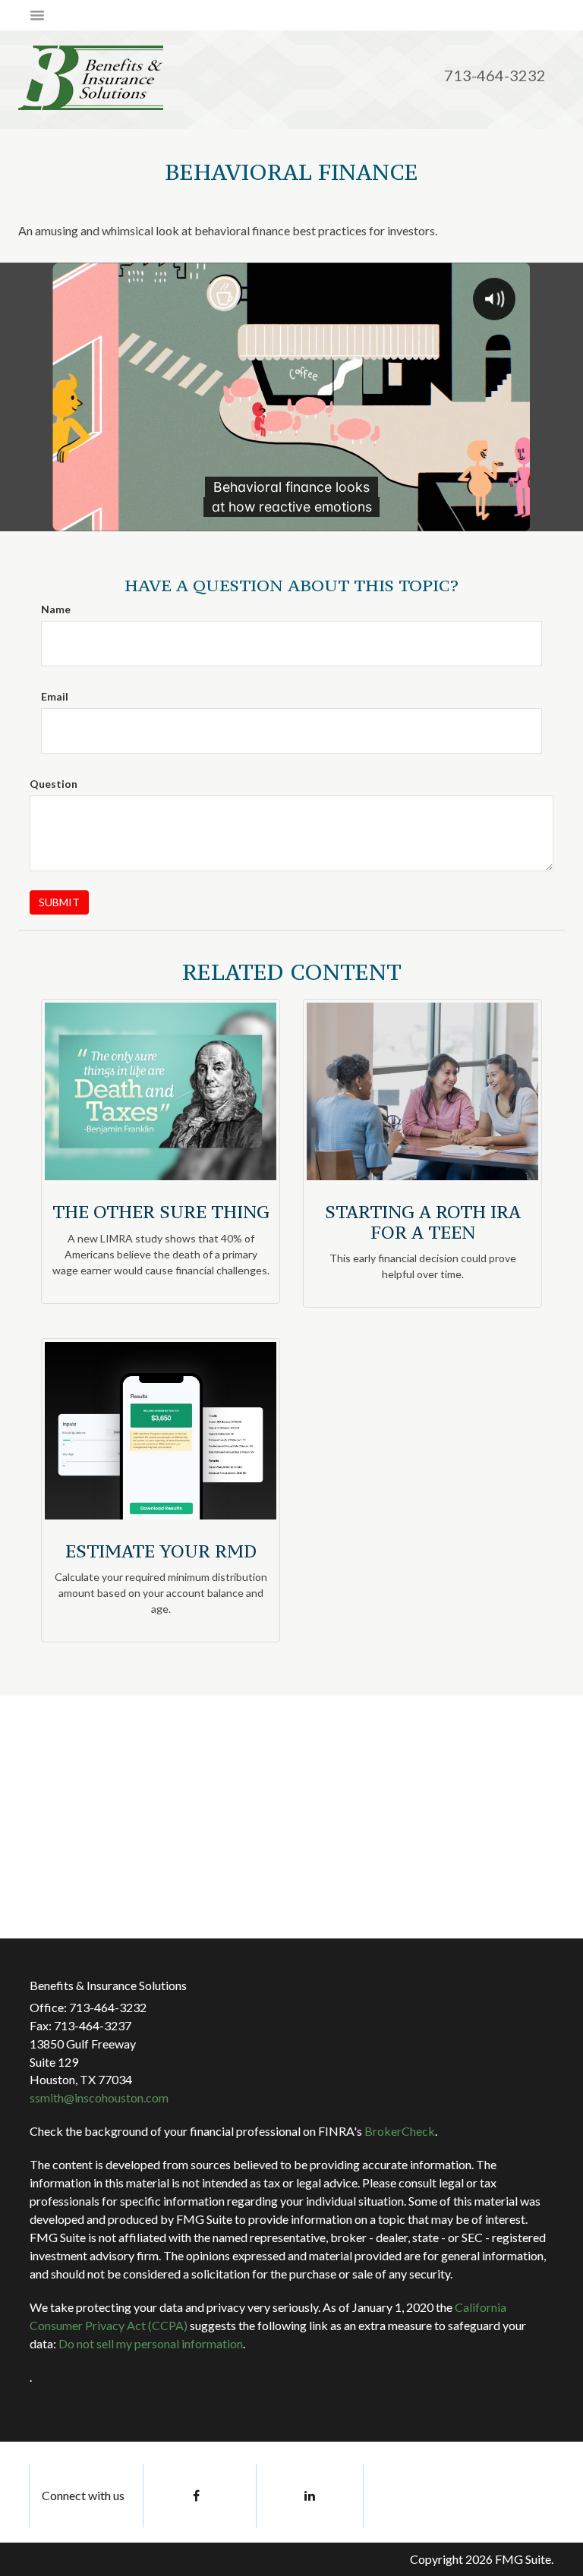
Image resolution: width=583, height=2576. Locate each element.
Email (55, 696)
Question (54, 784)
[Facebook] (197, 2496)
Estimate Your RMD (161, 1551)
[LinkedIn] (310, 2496)
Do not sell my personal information (151, 2343)
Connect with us (83, 2495)
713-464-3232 (495, 75)
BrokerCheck (400, 2131)
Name (56, 609)
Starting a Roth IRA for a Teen (423, 1222)
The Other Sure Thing (161, 1212)
